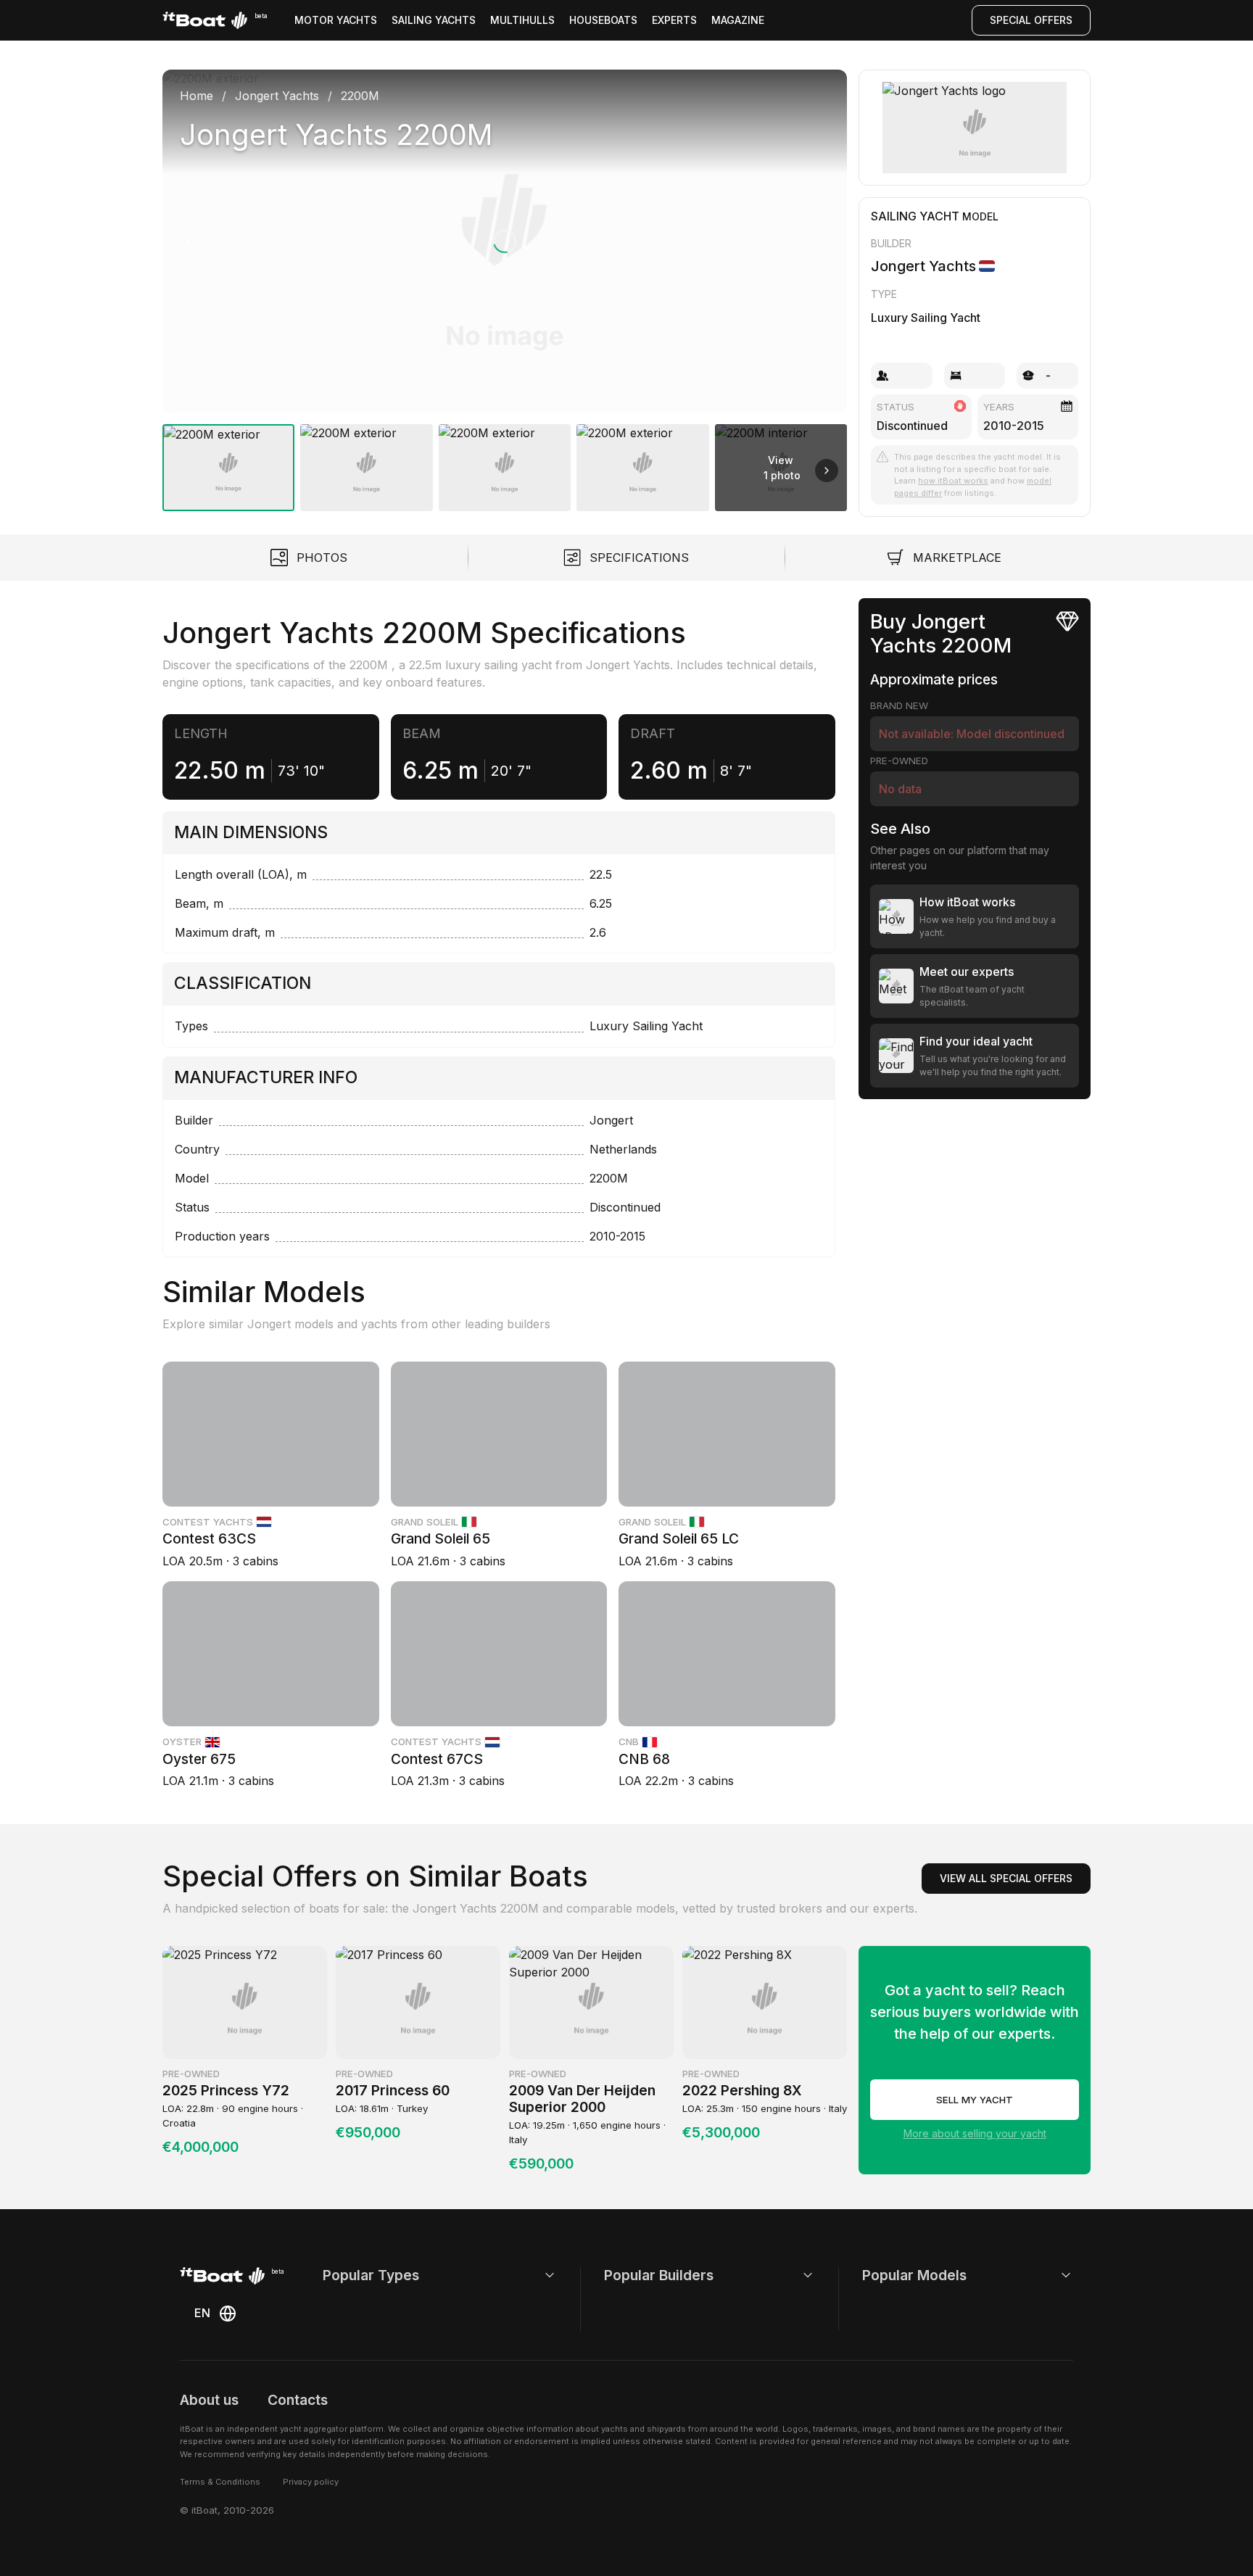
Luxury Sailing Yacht (926, 318)
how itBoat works (953, 481)
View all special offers (1006, 1878)
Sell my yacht (975, 2100)
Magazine (738, 20)
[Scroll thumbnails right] (827, 471)
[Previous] (189, 241)
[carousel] (505, 285)
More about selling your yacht (975, 2133)
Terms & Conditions (220, 2482)
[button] (505, 241)
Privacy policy (311, 2482)
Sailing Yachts (434, 20)
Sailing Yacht (915, 216)
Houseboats (603, 20)
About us (209, 2400)
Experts (674, 20)
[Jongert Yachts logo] (975, 128)
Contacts (298, 2400)
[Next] (821, 241)
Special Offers (1031, 20)
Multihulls (522, 20)
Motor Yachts (336, 20)
